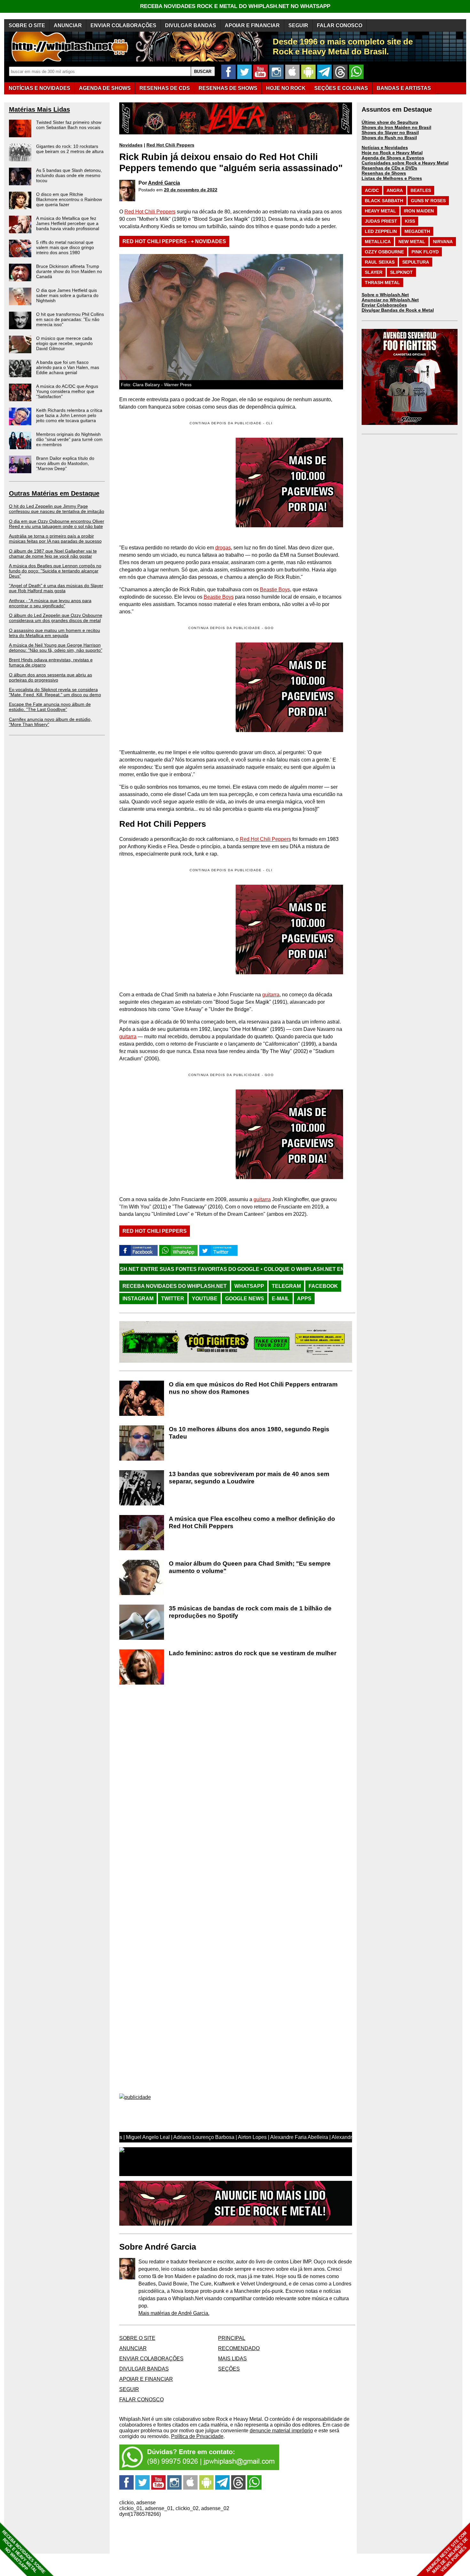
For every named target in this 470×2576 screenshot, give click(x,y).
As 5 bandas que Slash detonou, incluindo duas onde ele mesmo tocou (69, 175)
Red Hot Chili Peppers (170, 145)
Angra (395, 190)
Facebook (323, 1286)
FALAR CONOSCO (340, 25)
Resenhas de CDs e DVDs (389, 168)
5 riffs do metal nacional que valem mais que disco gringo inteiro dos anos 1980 (65, 247)
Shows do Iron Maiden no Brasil (396, 127)
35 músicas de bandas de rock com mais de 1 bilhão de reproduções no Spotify (250, 1612)
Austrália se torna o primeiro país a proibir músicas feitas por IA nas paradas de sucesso (55, 538)
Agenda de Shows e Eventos (393, 158)
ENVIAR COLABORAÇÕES (123, 25)
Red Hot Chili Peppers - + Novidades (174, 241)
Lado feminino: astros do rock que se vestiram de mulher (253, 1653)
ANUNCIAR (68, 25)
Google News (245, 1299)
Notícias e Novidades (385, 148)
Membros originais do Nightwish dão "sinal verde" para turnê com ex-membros (69, 439)
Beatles (421, 190)
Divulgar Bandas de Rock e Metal (398, 310)
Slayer (374, 272)
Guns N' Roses (428, 201)
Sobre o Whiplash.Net (385, 295)
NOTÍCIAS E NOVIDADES (39, 88)
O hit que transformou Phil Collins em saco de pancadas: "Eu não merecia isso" (70, 319)
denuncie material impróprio (281, 2431)
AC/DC (372, 190)
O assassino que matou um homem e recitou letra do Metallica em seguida (55, 633)
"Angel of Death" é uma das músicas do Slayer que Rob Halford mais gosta (56, 588)
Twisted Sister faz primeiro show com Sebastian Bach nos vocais (69, 125)
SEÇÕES (341, 88)
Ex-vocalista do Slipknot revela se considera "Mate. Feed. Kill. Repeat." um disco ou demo (55, 692)
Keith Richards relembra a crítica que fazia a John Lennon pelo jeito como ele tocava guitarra (69, 415)
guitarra (271, 995)
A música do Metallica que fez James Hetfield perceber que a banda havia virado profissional (68, 223)
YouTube (205, 1299)
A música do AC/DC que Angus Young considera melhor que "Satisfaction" (67, 391)
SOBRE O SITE (27, 25)
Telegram (286, 1286)
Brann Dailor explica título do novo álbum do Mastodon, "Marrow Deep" (65, 463)
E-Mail (281, 1299)
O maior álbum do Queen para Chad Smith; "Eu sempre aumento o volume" (250, 1567)
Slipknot (401, 272)
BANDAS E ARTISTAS (404, 88)
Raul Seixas (380, 262)
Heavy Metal (380, 211)
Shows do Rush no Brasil (389, 138)
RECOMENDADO (239, 2348)
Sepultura (416, 262)
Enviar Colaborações (384, 305)
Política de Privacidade (197, 2436)
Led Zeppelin (381, 231)
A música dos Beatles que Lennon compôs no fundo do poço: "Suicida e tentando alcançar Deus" (55, 571)
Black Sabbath (384, 201)
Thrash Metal (382, 283)
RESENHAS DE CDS (165, 88)
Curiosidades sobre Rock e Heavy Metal (405, 163)
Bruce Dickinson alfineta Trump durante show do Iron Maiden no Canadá (69, 271)
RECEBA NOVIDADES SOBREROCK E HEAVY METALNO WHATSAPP (23, 2552)
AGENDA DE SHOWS (105, 88)
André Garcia (164, 183)
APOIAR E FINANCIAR (252, 25)
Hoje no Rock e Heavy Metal (392, 153)
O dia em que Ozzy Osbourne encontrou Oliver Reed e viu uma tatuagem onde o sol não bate (57, 524)
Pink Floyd (425, 252)
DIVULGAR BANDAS (191, 25)
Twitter (173, 1299)
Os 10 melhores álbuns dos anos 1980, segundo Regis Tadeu (249, 1433)
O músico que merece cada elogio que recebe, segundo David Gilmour (64, 343)
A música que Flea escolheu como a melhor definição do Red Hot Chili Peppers (252, 1522)
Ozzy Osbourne (384, 252)
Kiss (410, 221)
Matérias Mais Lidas (39, 109)
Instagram (138, 1299)
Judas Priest (381, 221)
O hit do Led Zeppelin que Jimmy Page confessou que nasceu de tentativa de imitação (57, 509)
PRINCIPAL (232, 2338)
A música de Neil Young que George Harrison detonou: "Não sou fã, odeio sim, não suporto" (56, 648)
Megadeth (417, 231)
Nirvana (443, 242)
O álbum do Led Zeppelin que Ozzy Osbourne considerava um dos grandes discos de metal (56, 618)
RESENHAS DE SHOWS (228, 88)
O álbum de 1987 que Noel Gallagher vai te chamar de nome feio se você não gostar (53, 554)
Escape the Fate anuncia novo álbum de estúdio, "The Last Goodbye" (50, 707)
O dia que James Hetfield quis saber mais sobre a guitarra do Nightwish (67, 295)
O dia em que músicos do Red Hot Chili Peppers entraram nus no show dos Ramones (253, 1388)
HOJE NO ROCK (286, 88)
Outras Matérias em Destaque (54, 493)
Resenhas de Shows (384, 173)
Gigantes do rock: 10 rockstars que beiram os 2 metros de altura (70, 149)
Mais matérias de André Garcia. (174, 2313)
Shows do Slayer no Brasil (390, 132)
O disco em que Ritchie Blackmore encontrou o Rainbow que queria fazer (69, 199)
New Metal (412, 242)
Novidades (131, 145)
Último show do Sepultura (390, 122)
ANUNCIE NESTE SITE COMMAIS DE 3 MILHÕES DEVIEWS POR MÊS (447, 2552)
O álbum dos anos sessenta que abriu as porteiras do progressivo (51, 677)
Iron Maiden (419, 211)
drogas (223, 548)
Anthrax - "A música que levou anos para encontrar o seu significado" (50, 603)
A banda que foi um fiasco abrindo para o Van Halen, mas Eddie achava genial (68, 367)
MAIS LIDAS (232, 2359)
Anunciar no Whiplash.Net (390, 300)
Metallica (378, 242)
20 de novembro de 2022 (191, 190)
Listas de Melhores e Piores (392, 178)
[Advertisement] (173, 687)
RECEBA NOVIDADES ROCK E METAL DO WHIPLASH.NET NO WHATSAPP (235, 6)
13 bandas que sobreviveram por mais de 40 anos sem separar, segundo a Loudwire (249, 1478)
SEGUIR (298, 25)
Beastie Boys (275, 590)
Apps (304, 1299)
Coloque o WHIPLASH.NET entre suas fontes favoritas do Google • (244, 1269)
